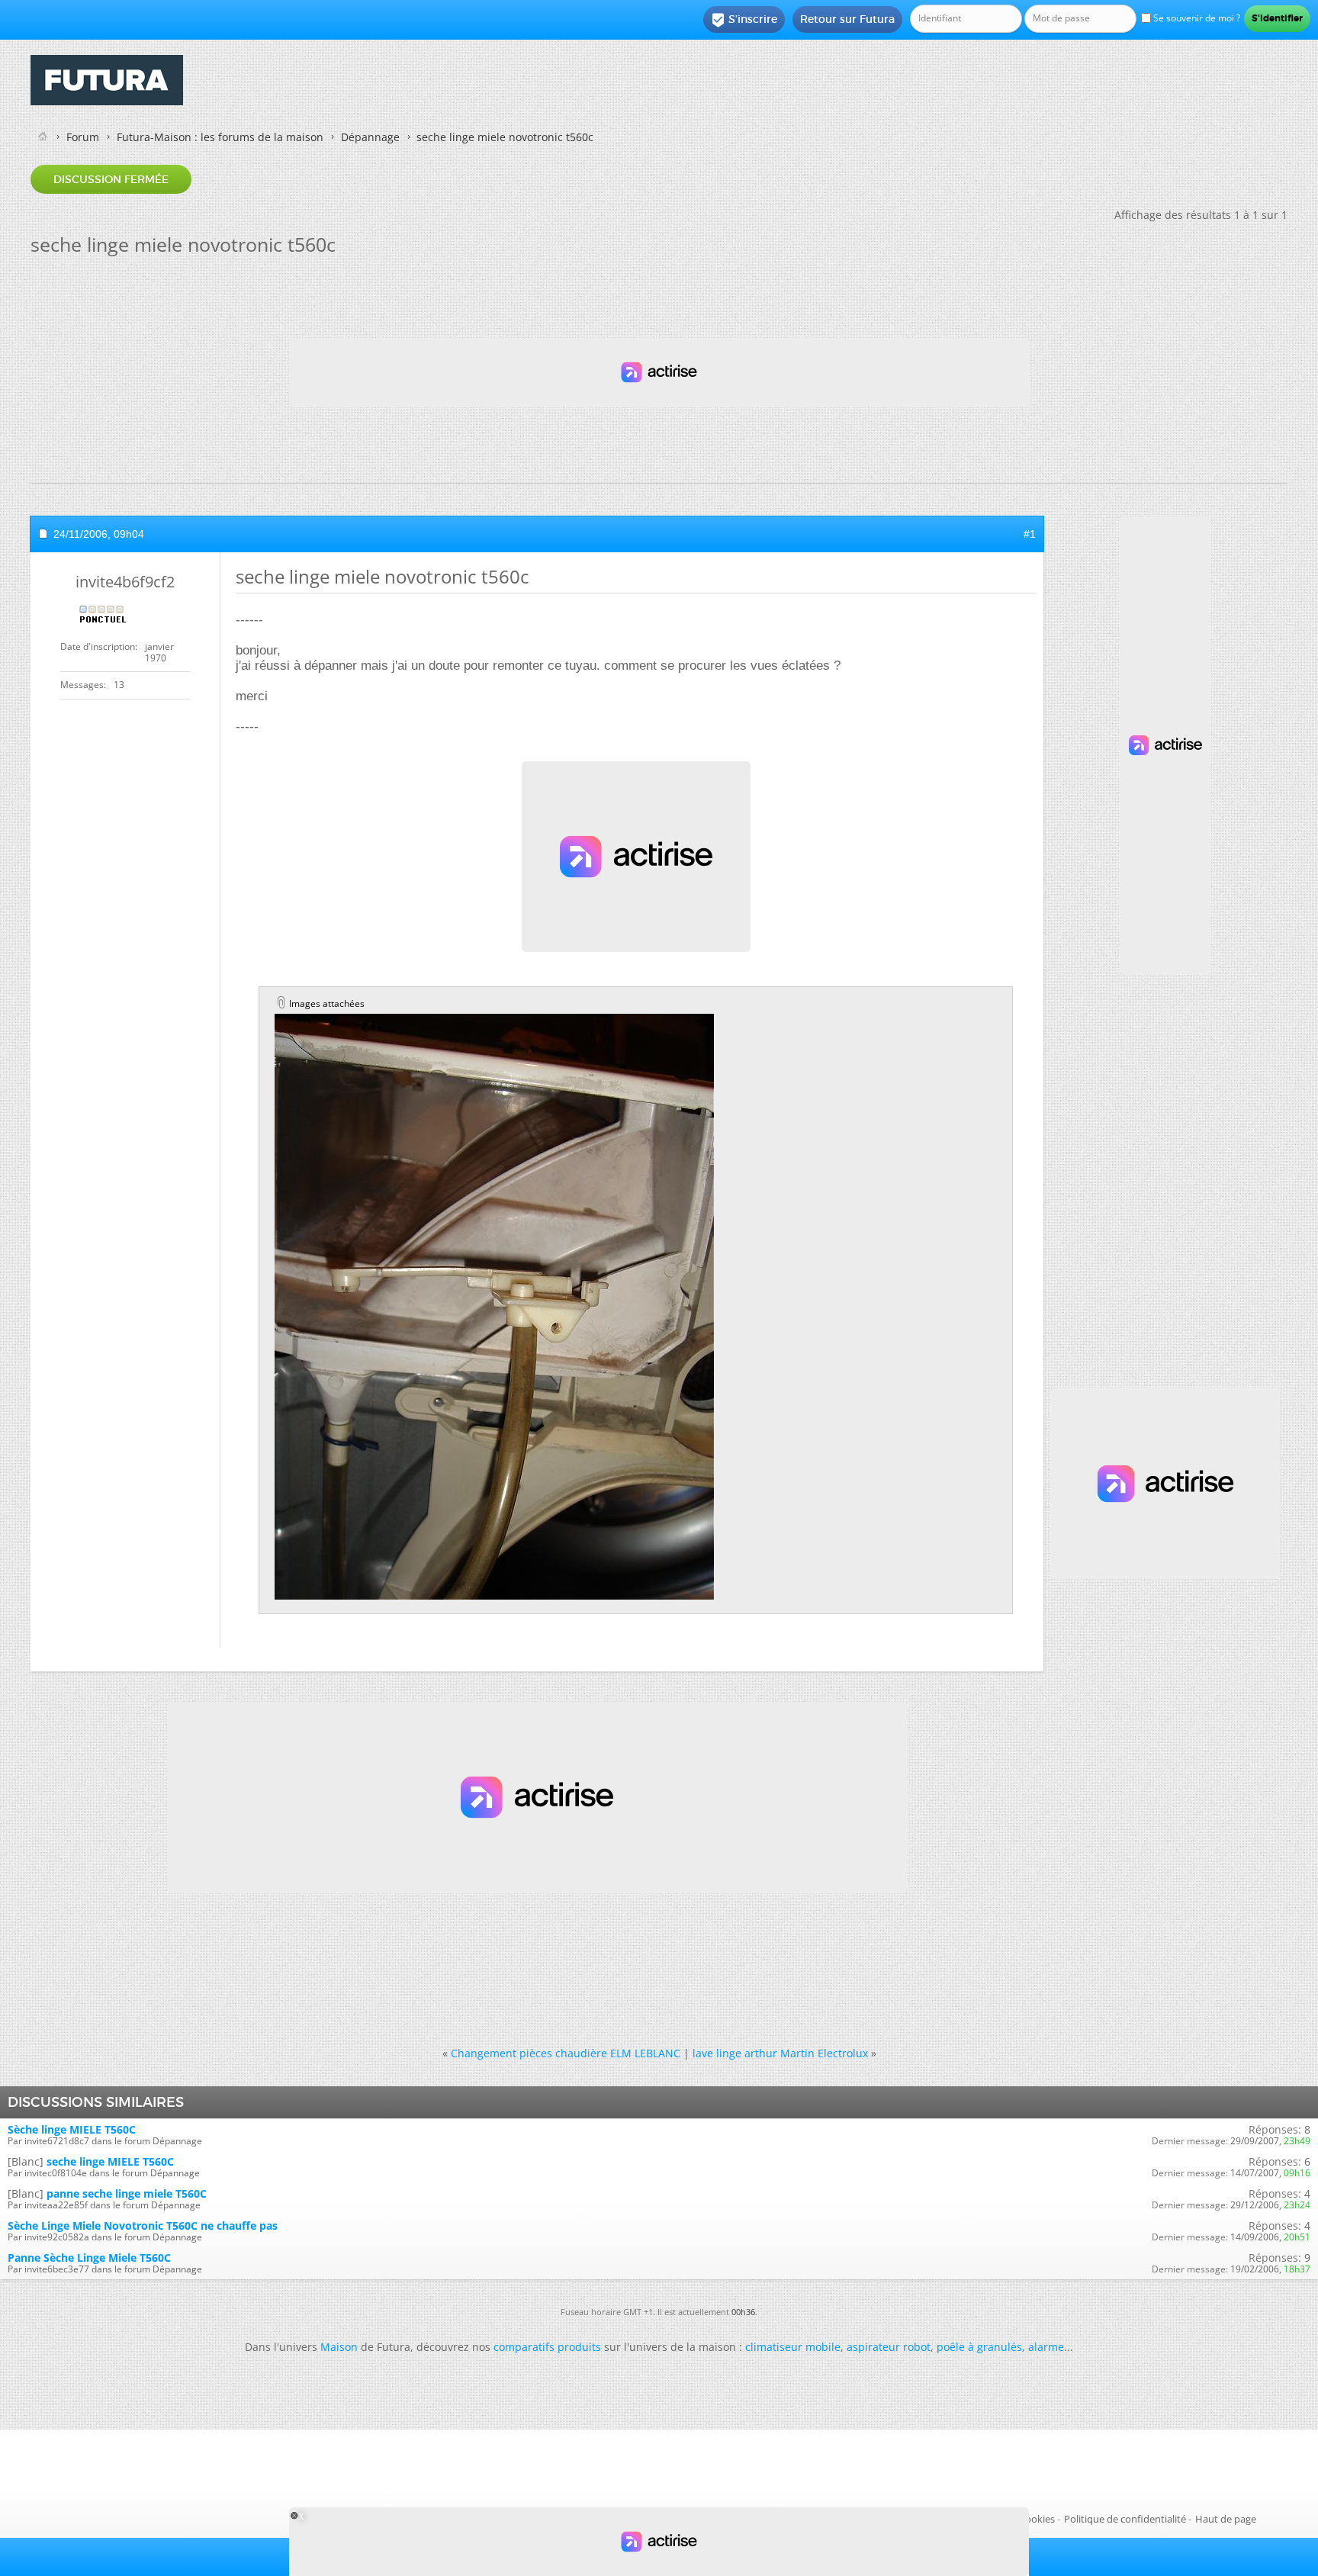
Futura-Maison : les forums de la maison (220, 137)
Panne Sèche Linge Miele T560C (89, 2258)
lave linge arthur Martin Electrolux (780, 2053)
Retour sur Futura (847, 19)
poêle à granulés (979, 2347)
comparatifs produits (547, 2347)
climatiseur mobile (793, 2347)
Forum (83, 137)
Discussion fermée (111, 179)
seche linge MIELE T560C (110, 2161)
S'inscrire (744, 20)
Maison (339, 2347)
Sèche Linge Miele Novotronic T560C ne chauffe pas (143, 2225)
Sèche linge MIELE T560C (72, 2129)
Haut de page (1226, 2519)
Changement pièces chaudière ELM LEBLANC (566, 2053)
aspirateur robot (889, 2347)
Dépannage (370, 137)
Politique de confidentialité (1125, 2519)
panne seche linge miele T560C (127, 2193)
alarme (1046, 2347)
